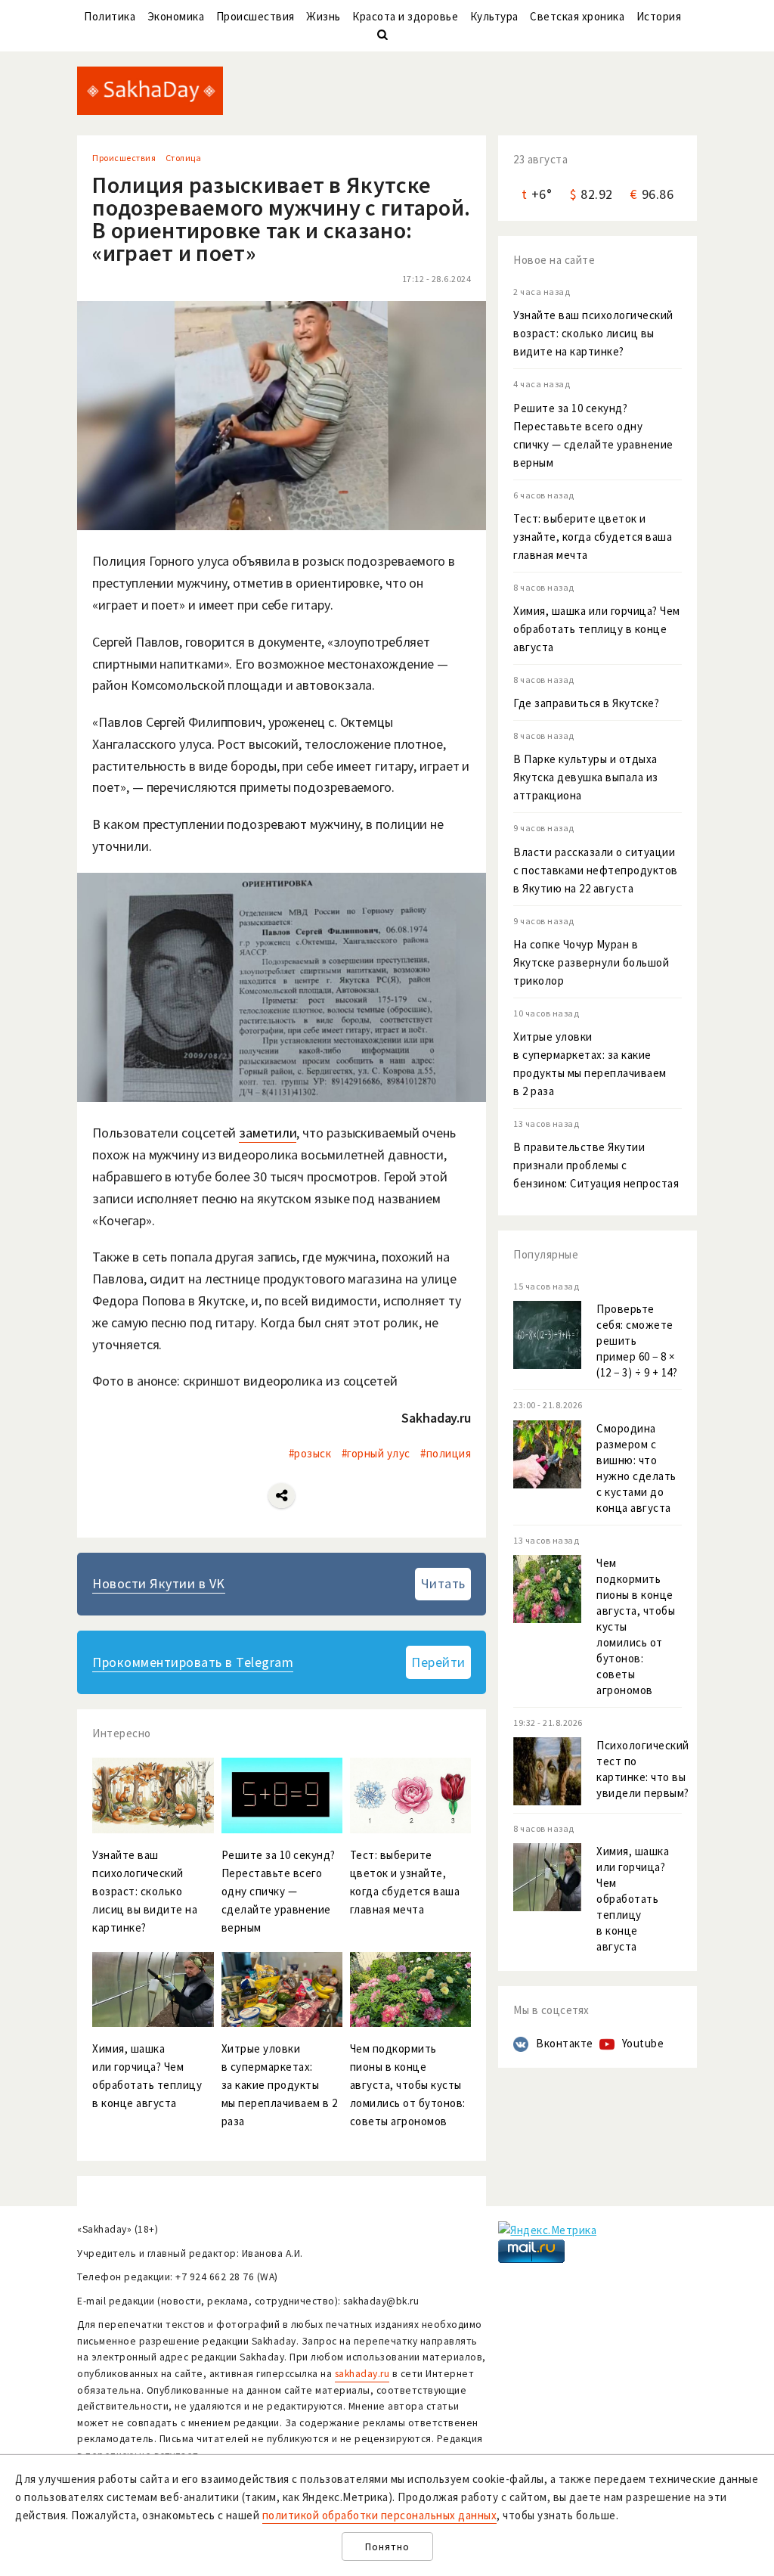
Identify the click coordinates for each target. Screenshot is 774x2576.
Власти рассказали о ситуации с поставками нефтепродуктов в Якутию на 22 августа (596, 870)
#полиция (446, 1453)
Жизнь (324, 16)
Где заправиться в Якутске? (586, 703)
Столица (184, 158)
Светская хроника (577, 16)
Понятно (387, 2547)
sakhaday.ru (362, 2374)
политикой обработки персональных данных (380, 2515)
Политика (110, 16)
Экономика (176, 16)
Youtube (643, 2043)
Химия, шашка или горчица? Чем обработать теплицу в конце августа (597, 629)
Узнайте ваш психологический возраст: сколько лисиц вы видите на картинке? (593, 333)
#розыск (310, 1453)
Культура (494, 16)
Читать (443, 1583)
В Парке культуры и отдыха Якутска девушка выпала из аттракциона (586, 777)
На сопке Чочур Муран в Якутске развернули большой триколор (591, 962)
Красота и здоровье (405, 16)
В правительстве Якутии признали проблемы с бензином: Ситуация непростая (596, 1165)
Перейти (438, 1662)
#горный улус (376, 1453)
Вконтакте (565, 2043)
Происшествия (255, 16)
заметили (268, 1133)
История (659, 16)
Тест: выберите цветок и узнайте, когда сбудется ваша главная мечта (593, 537)
